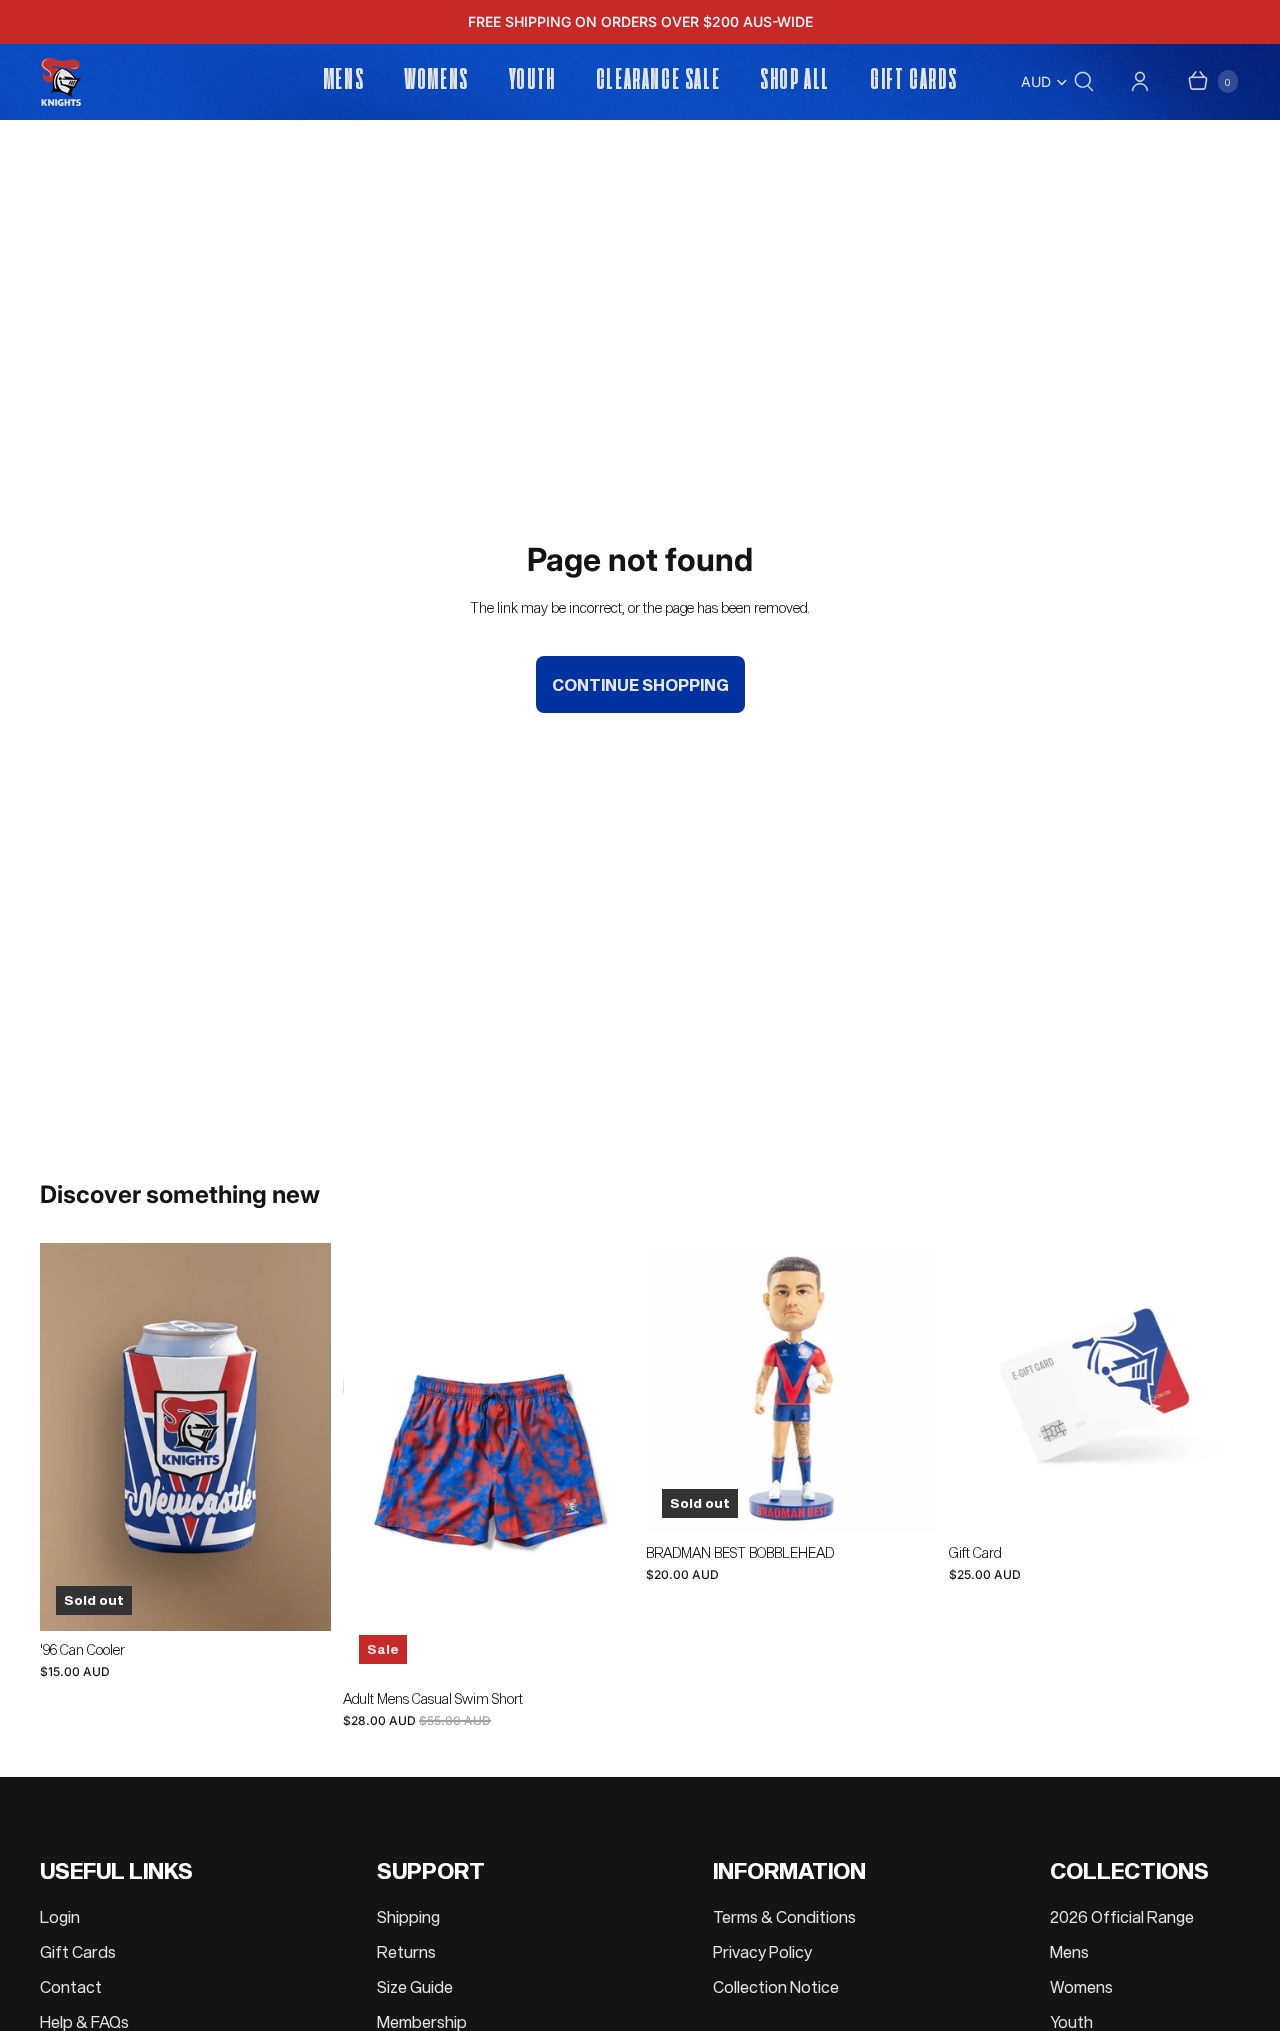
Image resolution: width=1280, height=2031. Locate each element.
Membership (422, 2021)
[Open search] (1084, 81)
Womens (1081, 1986)
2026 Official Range (1122, 1916)
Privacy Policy (762, 1951)
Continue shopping (640, 684)
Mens (1069, 1951)
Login (60, 1916)
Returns (406, 1951)
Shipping (408, 1916)
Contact (71, 1986)
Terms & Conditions (784, 1916)
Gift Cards (78, 1951)
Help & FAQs (84, 2021)
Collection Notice (776, 1986)
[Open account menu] (1140, 81)
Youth (1071, 2021)
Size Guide (415, 1986)
